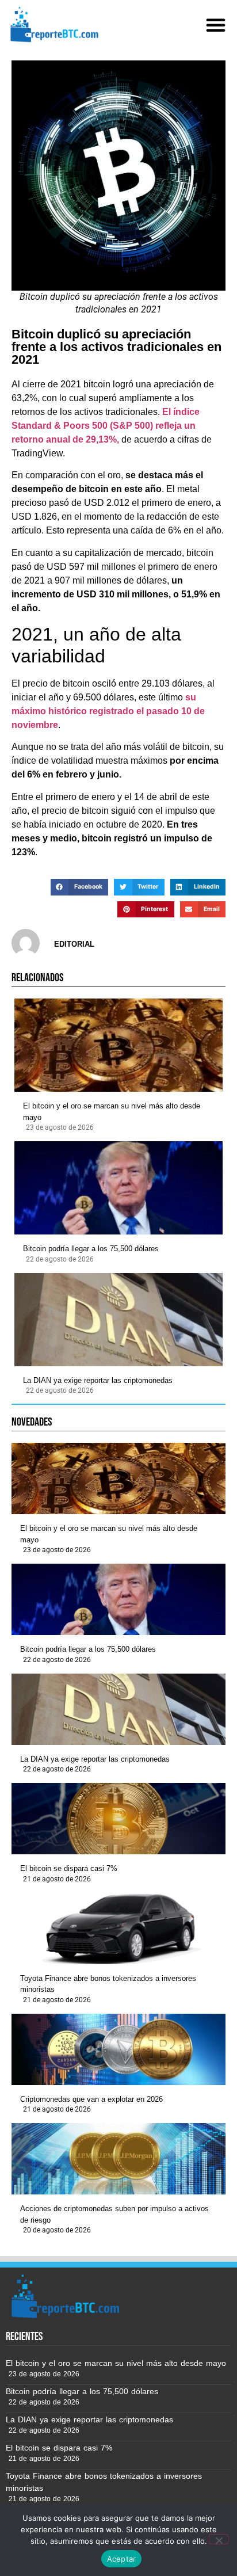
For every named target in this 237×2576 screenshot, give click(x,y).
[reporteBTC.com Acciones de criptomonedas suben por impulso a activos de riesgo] (118, 2159)
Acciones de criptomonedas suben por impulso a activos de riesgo (114, 2214)
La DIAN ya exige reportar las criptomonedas (98, 1380)
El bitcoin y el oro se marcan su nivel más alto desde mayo (112, 1112)
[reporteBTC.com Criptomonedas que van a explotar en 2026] (118, 2049)
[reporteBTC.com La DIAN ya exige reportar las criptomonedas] (118, 1320)
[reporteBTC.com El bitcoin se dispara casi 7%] (118, 1819)
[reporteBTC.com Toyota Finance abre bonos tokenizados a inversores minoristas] (118, 1929)
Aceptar (122, 2559)
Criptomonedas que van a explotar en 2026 (91, 2099)
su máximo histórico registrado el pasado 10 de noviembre (108, 711)
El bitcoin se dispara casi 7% (69, 1868)
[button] (216, 25)
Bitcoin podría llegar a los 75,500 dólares (91, 1249)
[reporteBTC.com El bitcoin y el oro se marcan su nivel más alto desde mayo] (118, 1045)
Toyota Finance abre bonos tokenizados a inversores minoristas (108, 1984)
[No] (219, 2539)
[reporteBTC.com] (53, 24)
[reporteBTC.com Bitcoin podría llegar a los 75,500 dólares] (118, 1188)
